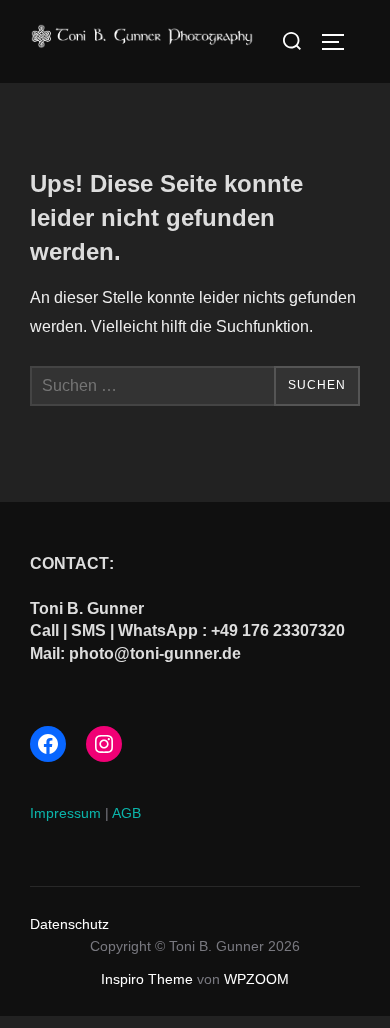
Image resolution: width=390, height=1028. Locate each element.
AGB (126, 813)
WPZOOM (256, 979)
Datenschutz (69, 924)
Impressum (65, 813)
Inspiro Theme (147, 979)
